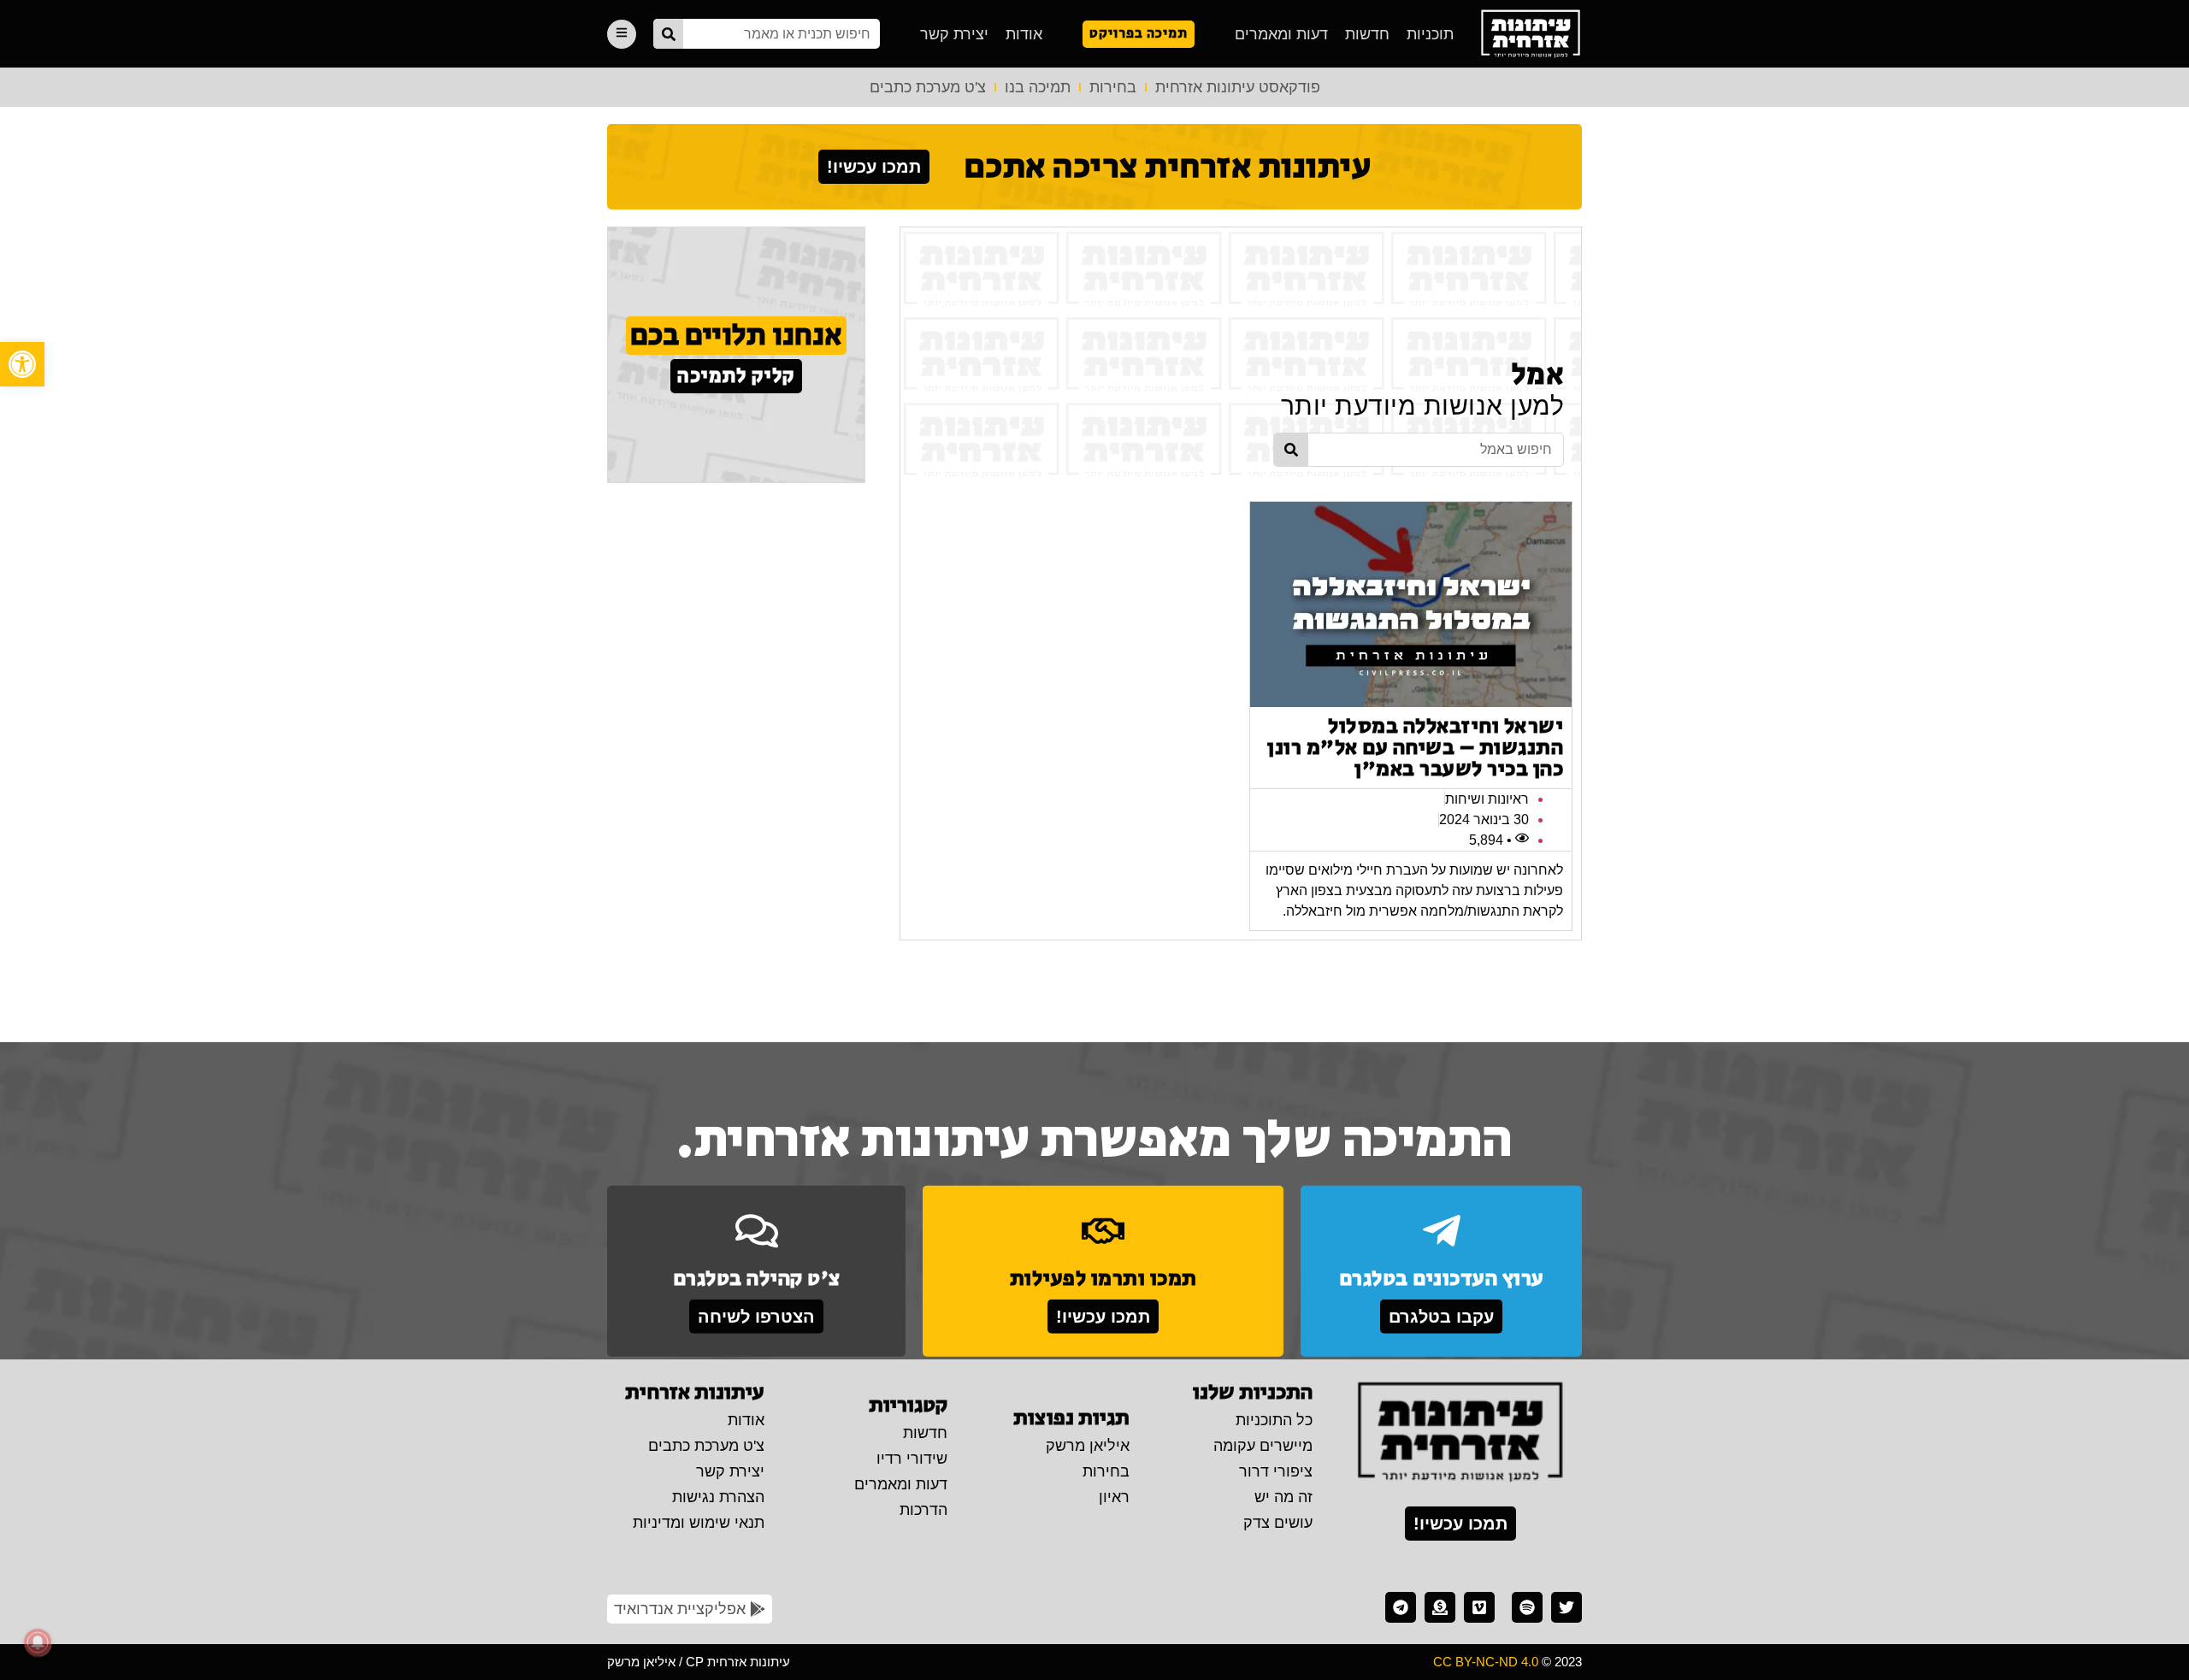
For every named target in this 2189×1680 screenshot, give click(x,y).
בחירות (1113, 87)
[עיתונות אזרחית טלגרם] (1401, 1607)
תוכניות (1430, 34)
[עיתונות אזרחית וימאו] (1479, 1607)
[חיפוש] (668, 34)
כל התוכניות (1274, 1420)
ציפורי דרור (1276, 1471)
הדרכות (923, 1510)
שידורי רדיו (912, 1459)
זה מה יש (1283, 1497)
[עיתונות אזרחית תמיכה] (1440, 1607)
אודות (1024, 34)
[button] (22, 364)
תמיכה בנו (1038, 87)
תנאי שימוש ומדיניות (699, 1523)
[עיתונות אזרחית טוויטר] (1567, 1607)
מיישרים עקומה (1263, 1446)
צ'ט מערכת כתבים (928, 87)
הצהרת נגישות (718, 1497)
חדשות (1367, 34)
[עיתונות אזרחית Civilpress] (1460, 1433)
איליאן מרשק (1088, 1446)
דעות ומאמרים (1281, 34)
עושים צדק (1278, 1523)
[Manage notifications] (38, 1642)
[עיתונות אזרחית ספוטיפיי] (1527, 1607)
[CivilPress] (1531, 34)
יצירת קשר (954, 34)
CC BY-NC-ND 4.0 (1486, 1662)
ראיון (1114, 1497)
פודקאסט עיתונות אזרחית (1238, 87)
